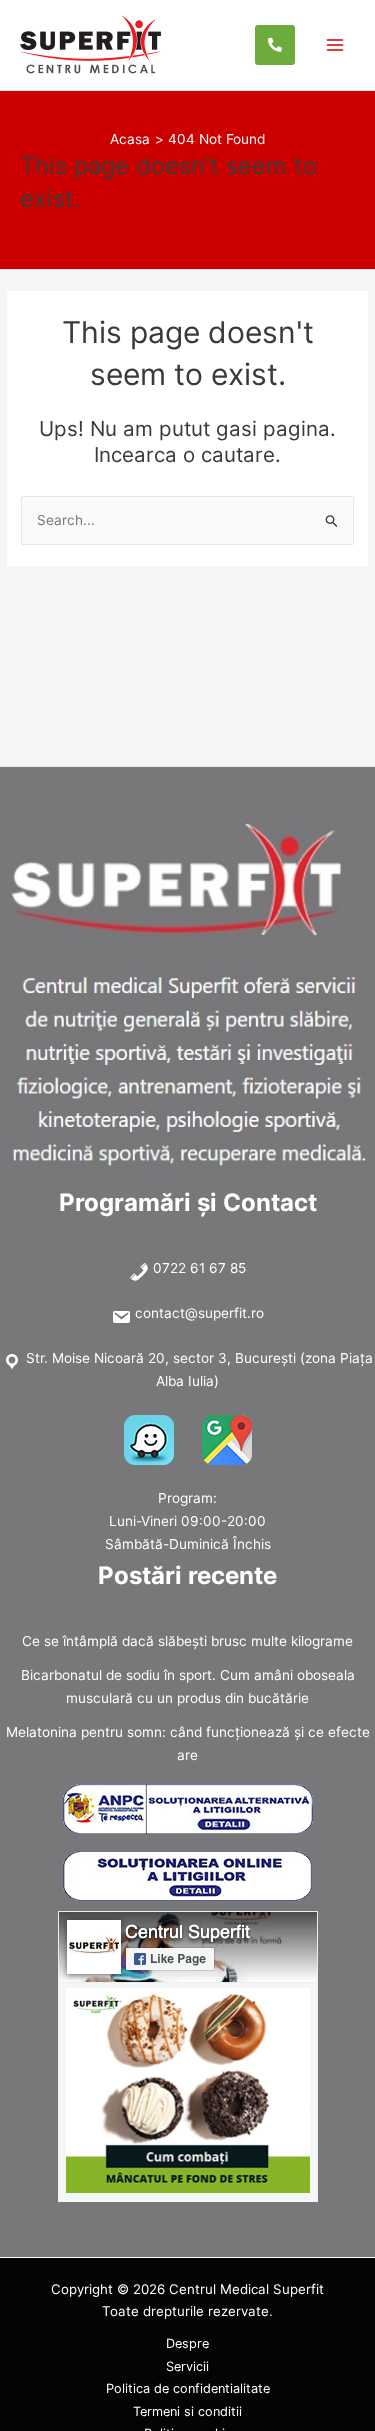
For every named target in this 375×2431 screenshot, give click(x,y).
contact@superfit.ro (199, 1313)
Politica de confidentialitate (188, 2388)
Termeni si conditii (187, 2411)
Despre (187, 2343)
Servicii (187, 2366)
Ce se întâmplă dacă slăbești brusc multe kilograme (187, 1641)
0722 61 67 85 (199, 1268)
